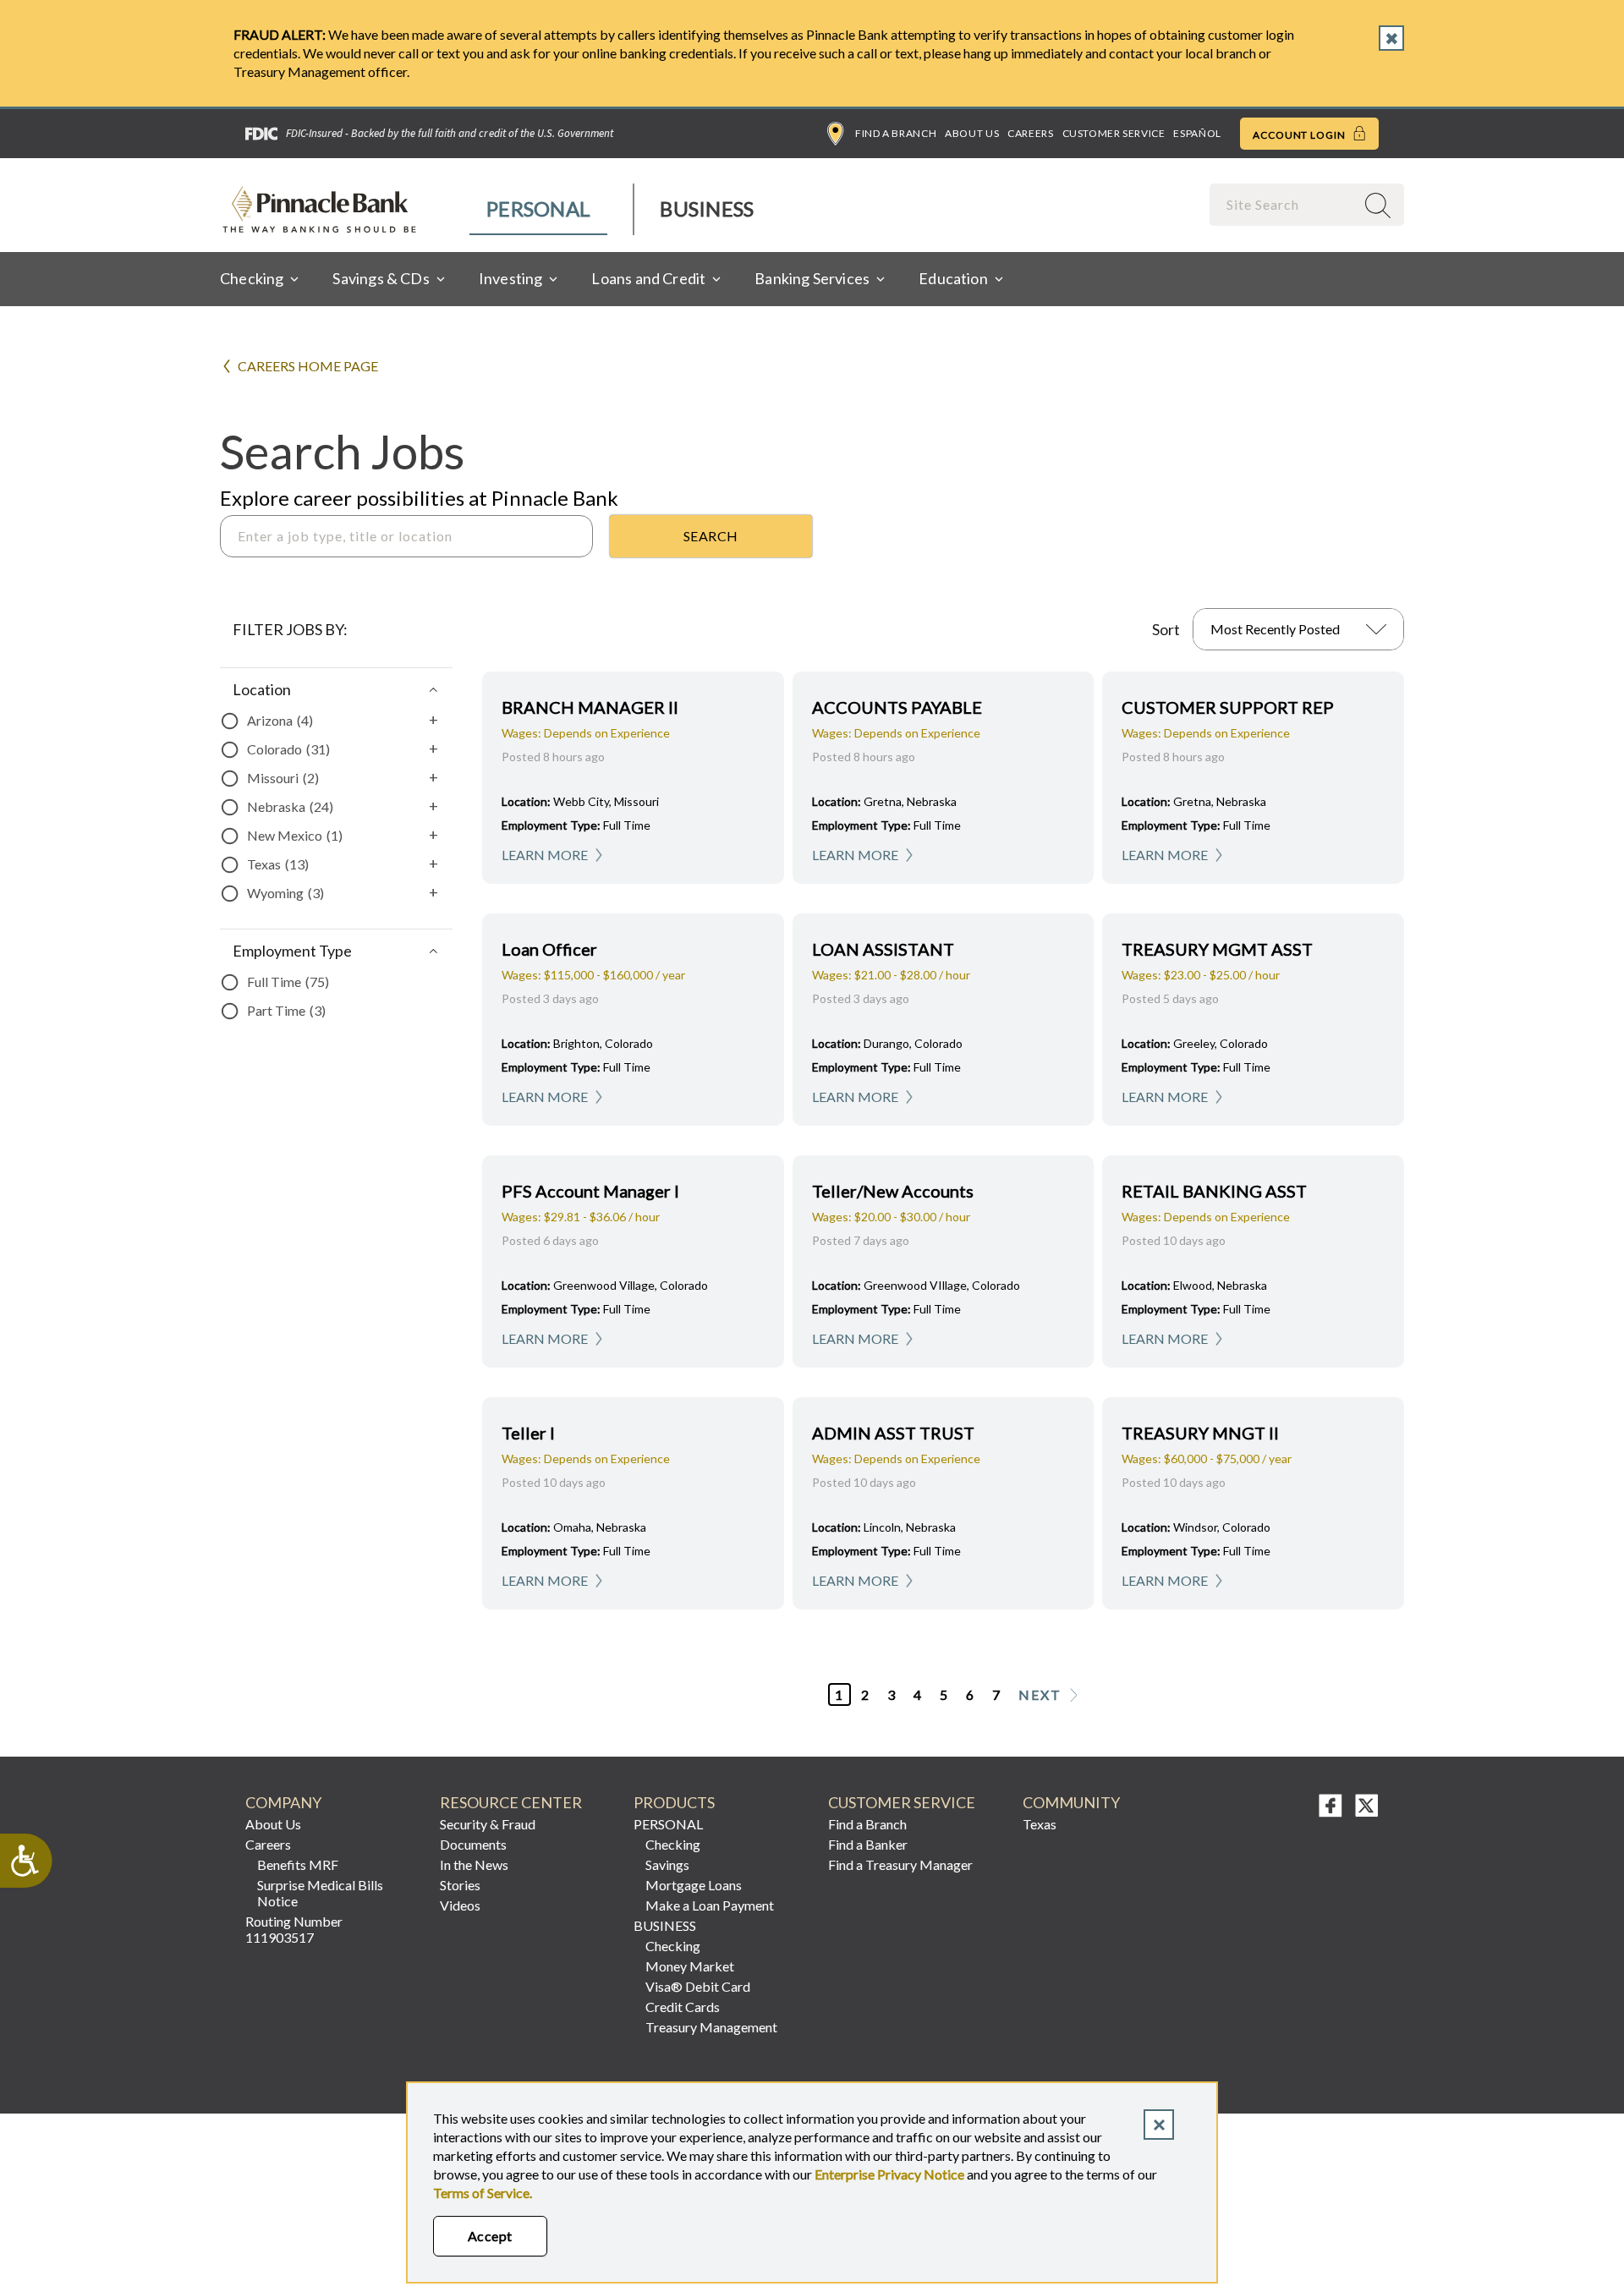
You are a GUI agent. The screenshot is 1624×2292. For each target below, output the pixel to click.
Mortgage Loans (694, 1885)
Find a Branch (896, 133)
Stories (460, 1885)
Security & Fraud (488, 1824)
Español (1197, 133)
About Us (972, 133)
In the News (474, 1864)
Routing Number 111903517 (294, 1929)
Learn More (545, 855)
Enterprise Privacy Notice (889, 2174)
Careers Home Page (308, 366)
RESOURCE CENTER (511, 1803)
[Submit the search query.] (711, 536)
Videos (460, 1905)
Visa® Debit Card (698, 1986)
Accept (490, 2236)
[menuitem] (539, 209)
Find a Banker (868, 1844)
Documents (473, 1844)
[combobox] (1284, 204)
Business (707, 208)
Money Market (690, 1966)
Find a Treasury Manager (900, 1864)
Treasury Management (711, 2027)
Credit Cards (683, 2007)
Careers (1030, 133)
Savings (667, 1864)
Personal (538, 208)
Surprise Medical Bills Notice (320, 1893)
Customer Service (1114, 133)
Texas (1040, 1824)
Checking (673, 1844)
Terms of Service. (483, 2193)
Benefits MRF (298, 1864)
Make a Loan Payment (710, 1905)
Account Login (1300, 135)
